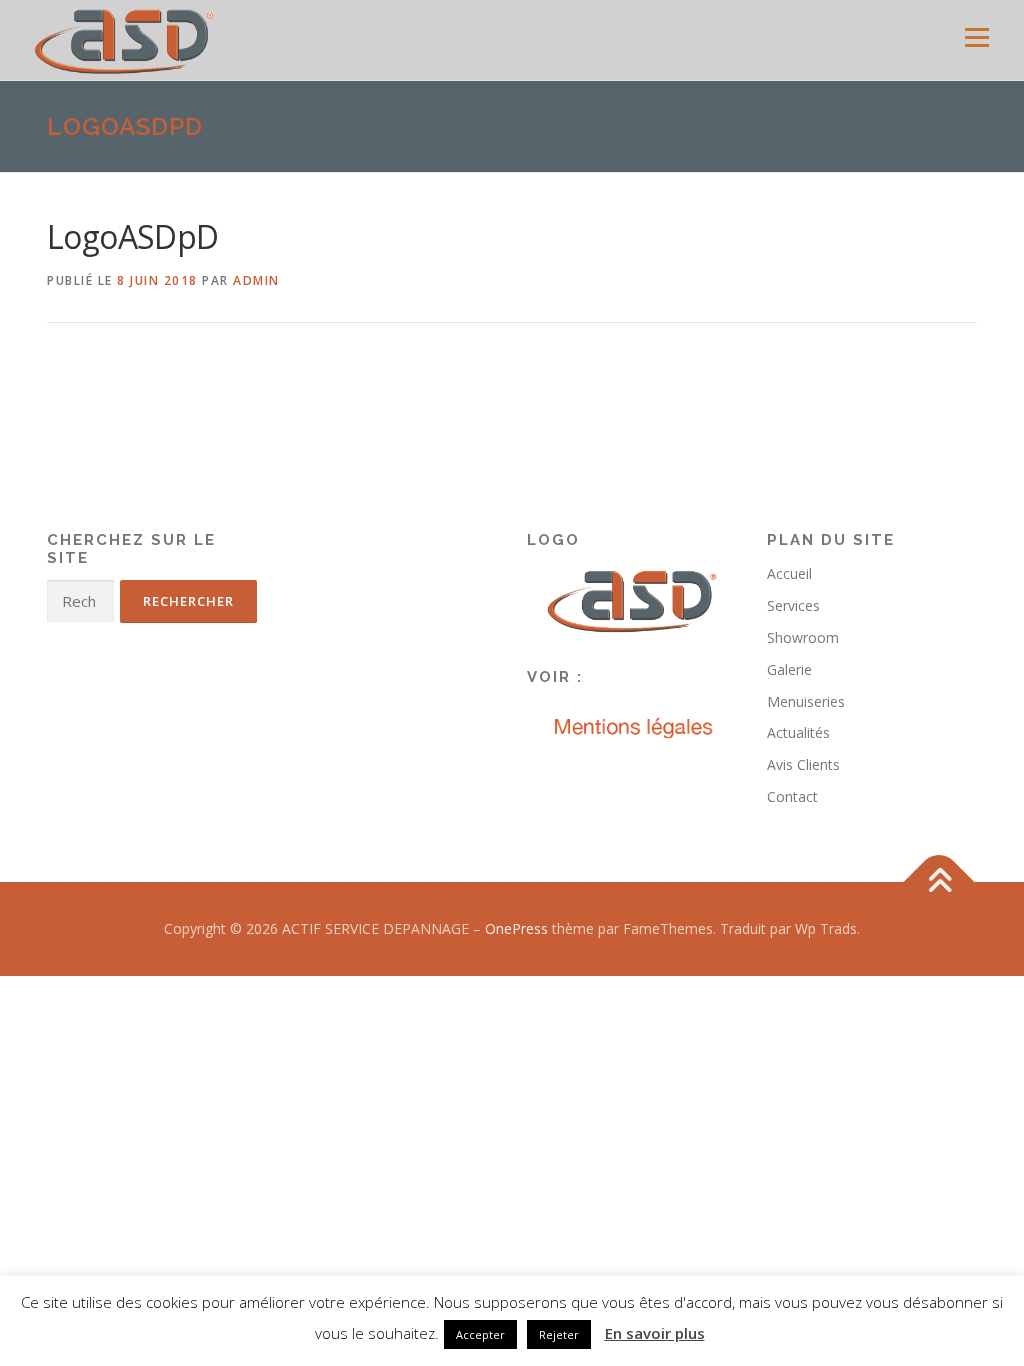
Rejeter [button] (559, 1334)
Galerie (789, 669)
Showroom (803, 637)
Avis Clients (803, 764)
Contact (792, 796)
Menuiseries (806, 701)
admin (256, 280)
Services (793, 605)
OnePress (516, 928)
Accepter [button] (480, 1334)
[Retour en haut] (939, 881)
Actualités (798, 732)
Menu (976, 37)
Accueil (789, 573)
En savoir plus (655, 1333)
